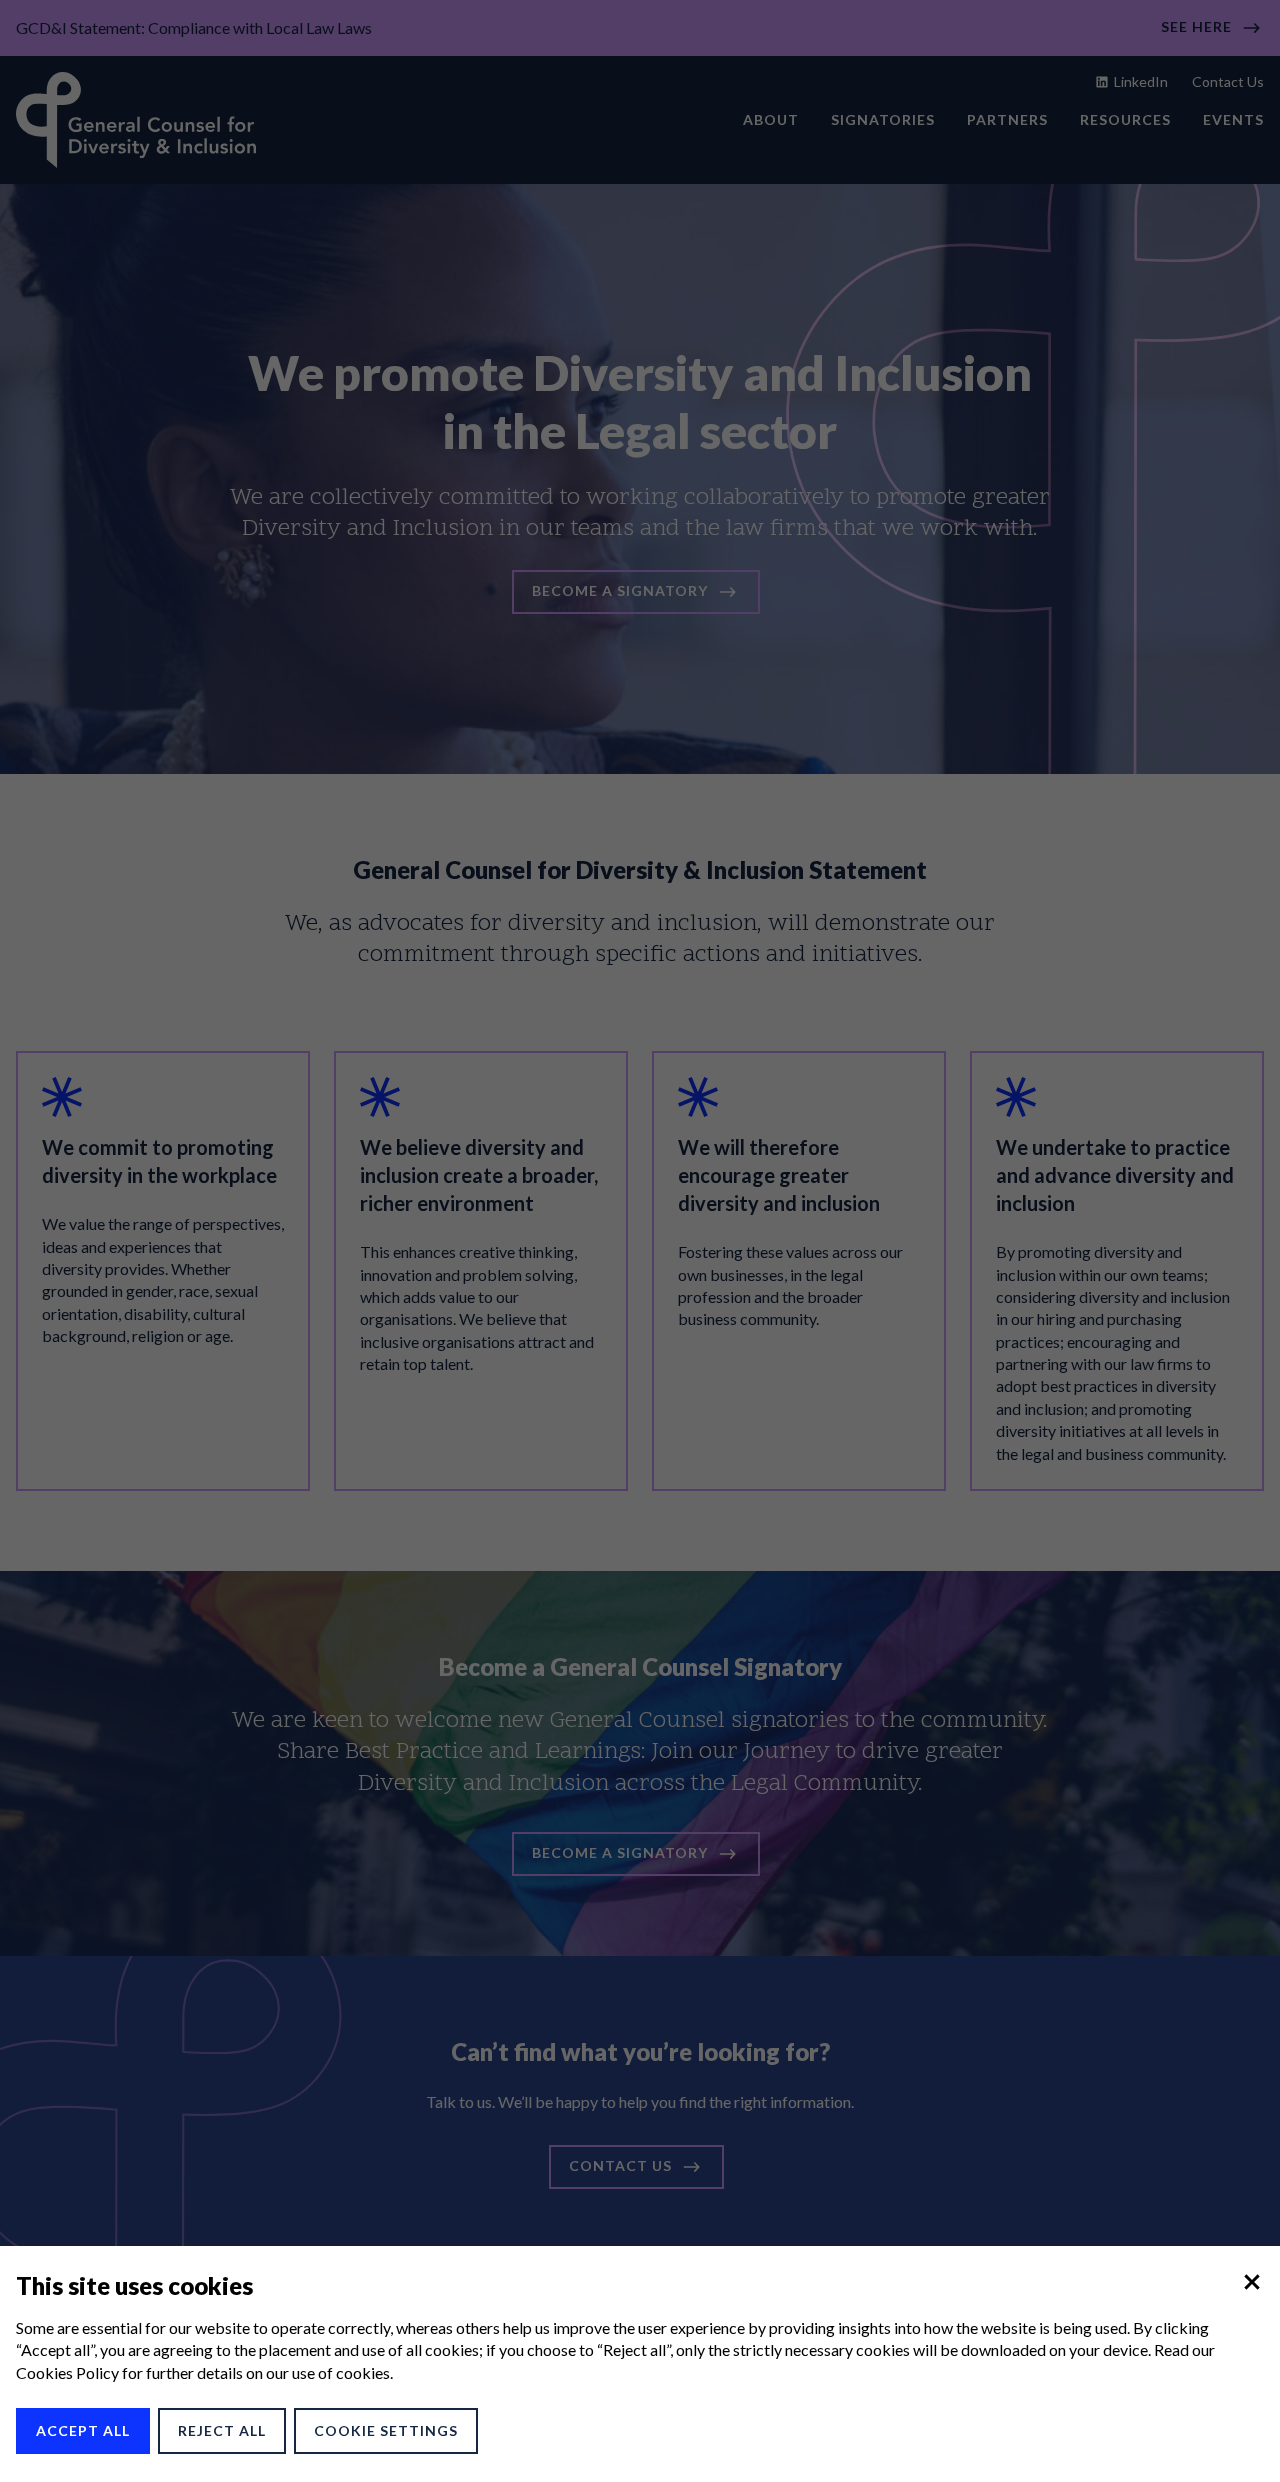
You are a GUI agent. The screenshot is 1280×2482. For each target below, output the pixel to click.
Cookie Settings (386, 2430)
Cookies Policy (67, 2372)
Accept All (83, 2430)
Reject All (222, 2430)
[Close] (1252, 2282)
